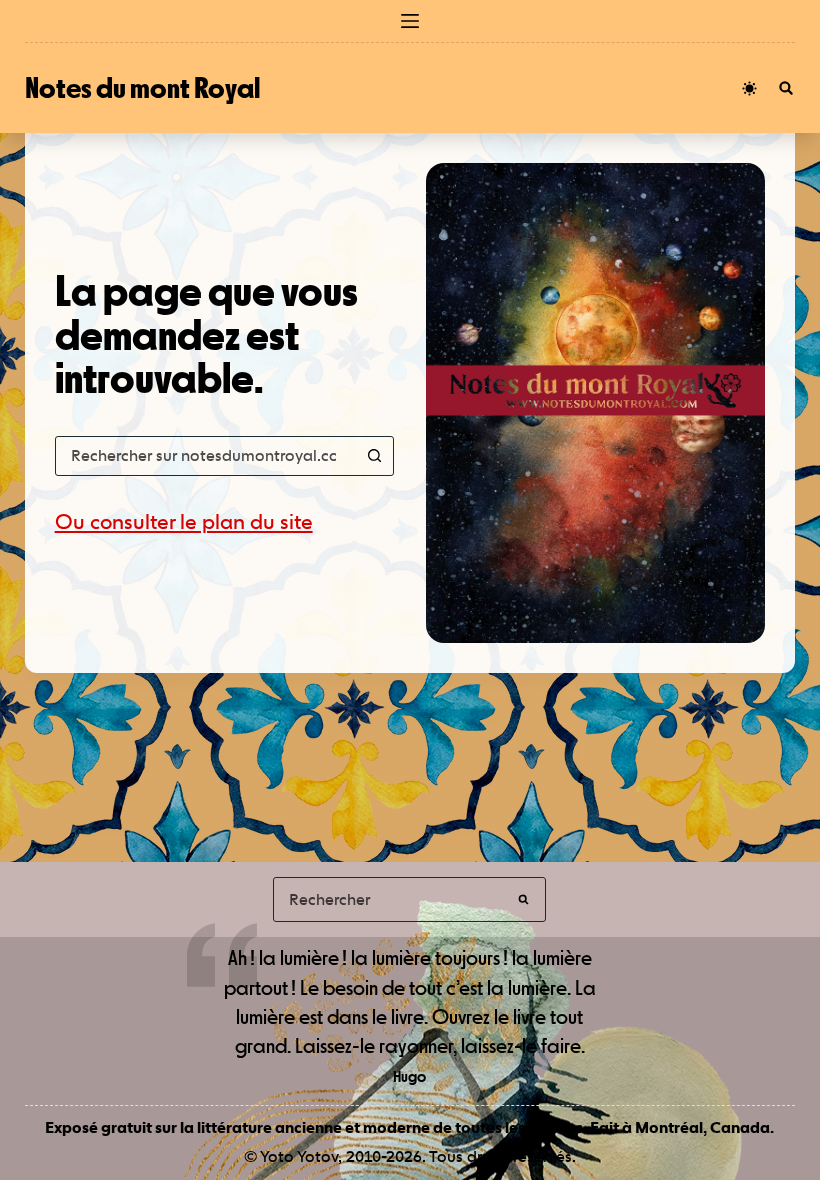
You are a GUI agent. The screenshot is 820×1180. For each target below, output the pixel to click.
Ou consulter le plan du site (184, 521)
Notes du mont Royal (142, 87)
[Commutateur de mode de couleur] (749, 88)
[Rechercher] (786, 88)
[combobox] (206, 456)
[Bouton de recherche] (374, 456)
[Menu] (410, 21)
